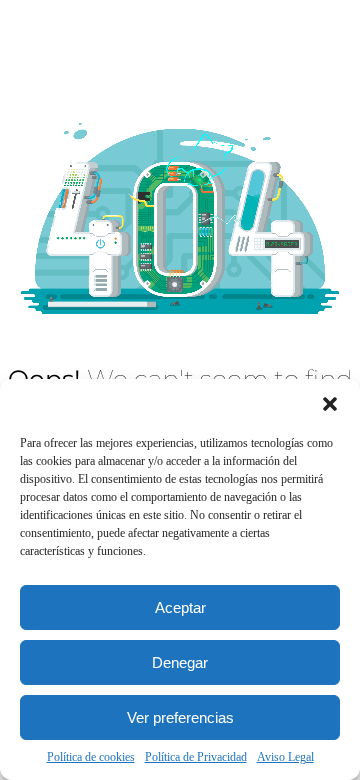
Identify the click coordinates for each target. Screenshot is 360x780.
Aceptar (180, 607)
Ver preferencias (180, 717)
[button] (330, 404)
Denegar (180, 662)
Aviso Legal (285, 757)
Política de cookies (91, 757)
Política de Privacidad (196, 757)
